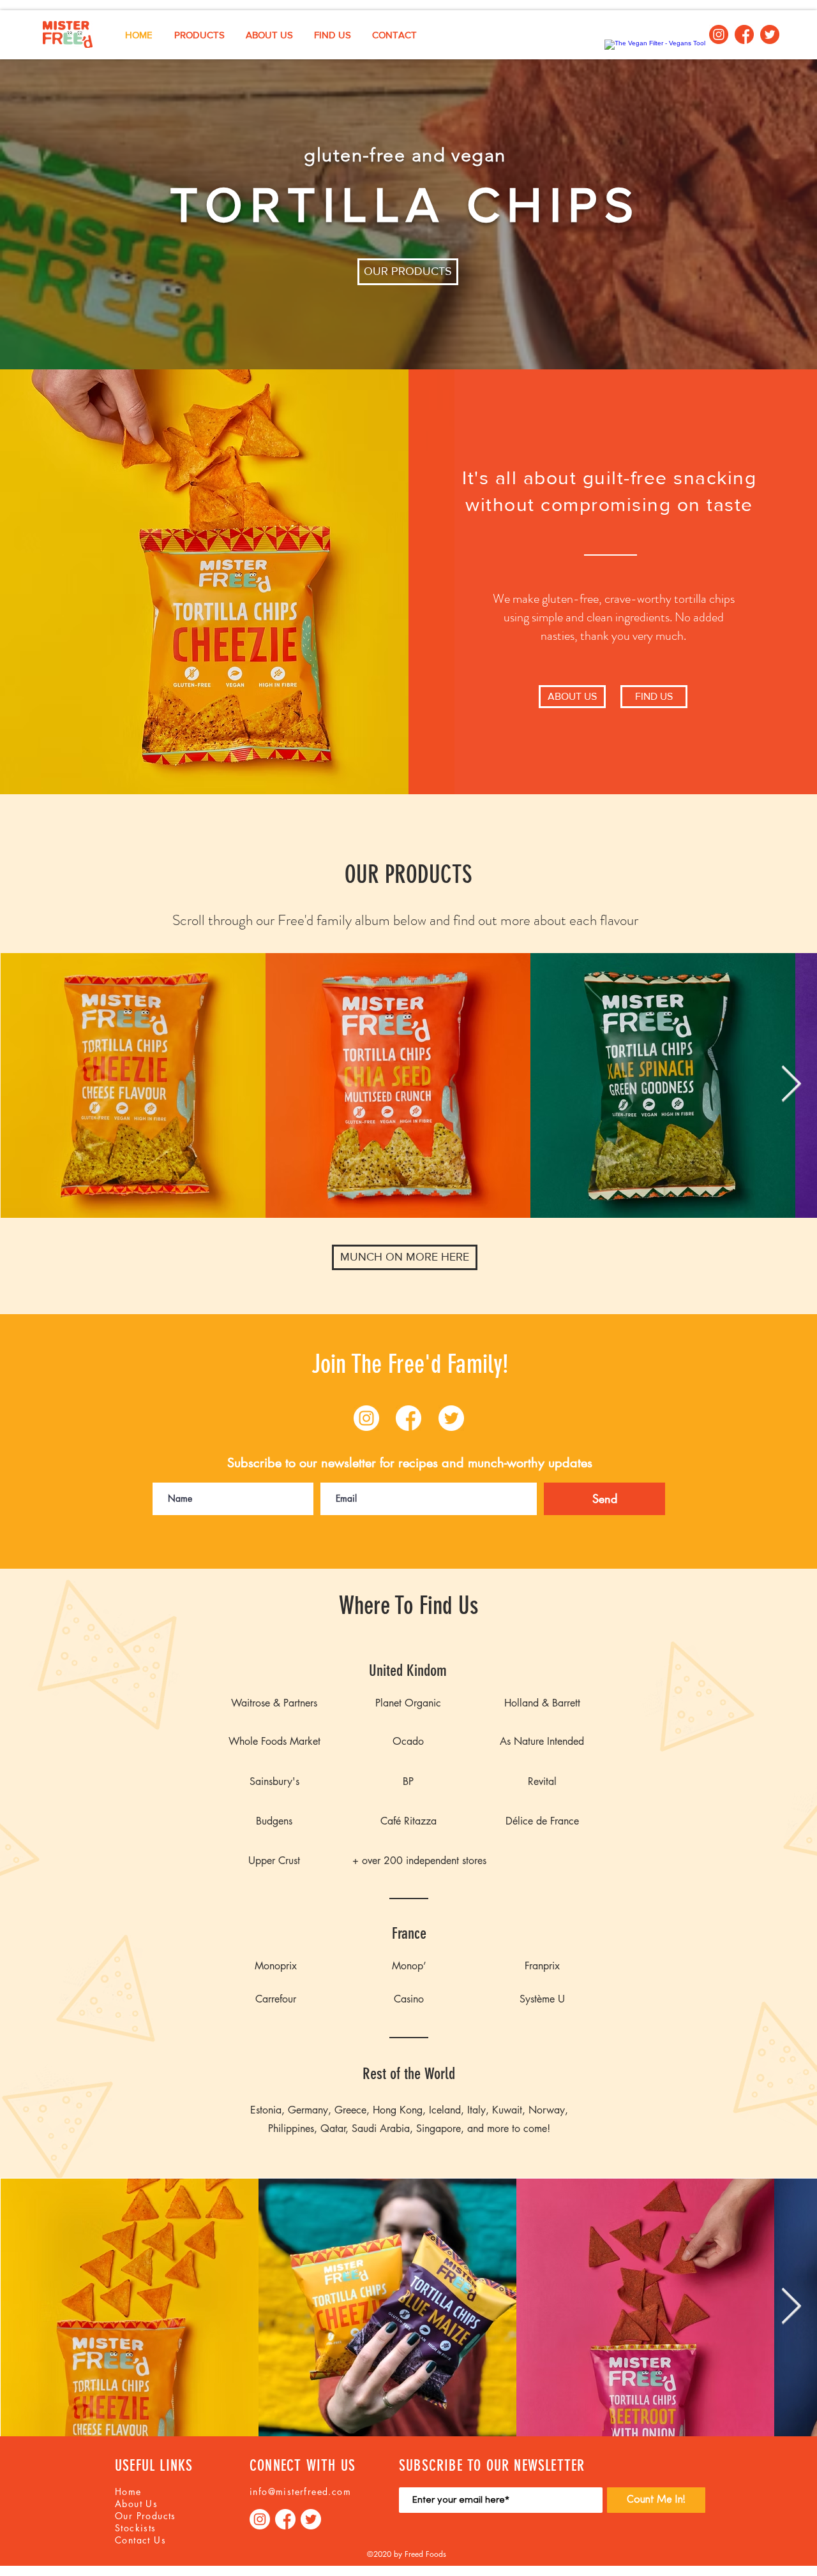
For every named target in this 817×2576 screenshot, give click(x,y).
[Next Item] (791, 1085)
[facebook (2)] (744, 34)
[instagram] (719, 34)
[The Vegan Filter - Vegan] (655, 43)
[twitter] (770, 34)
